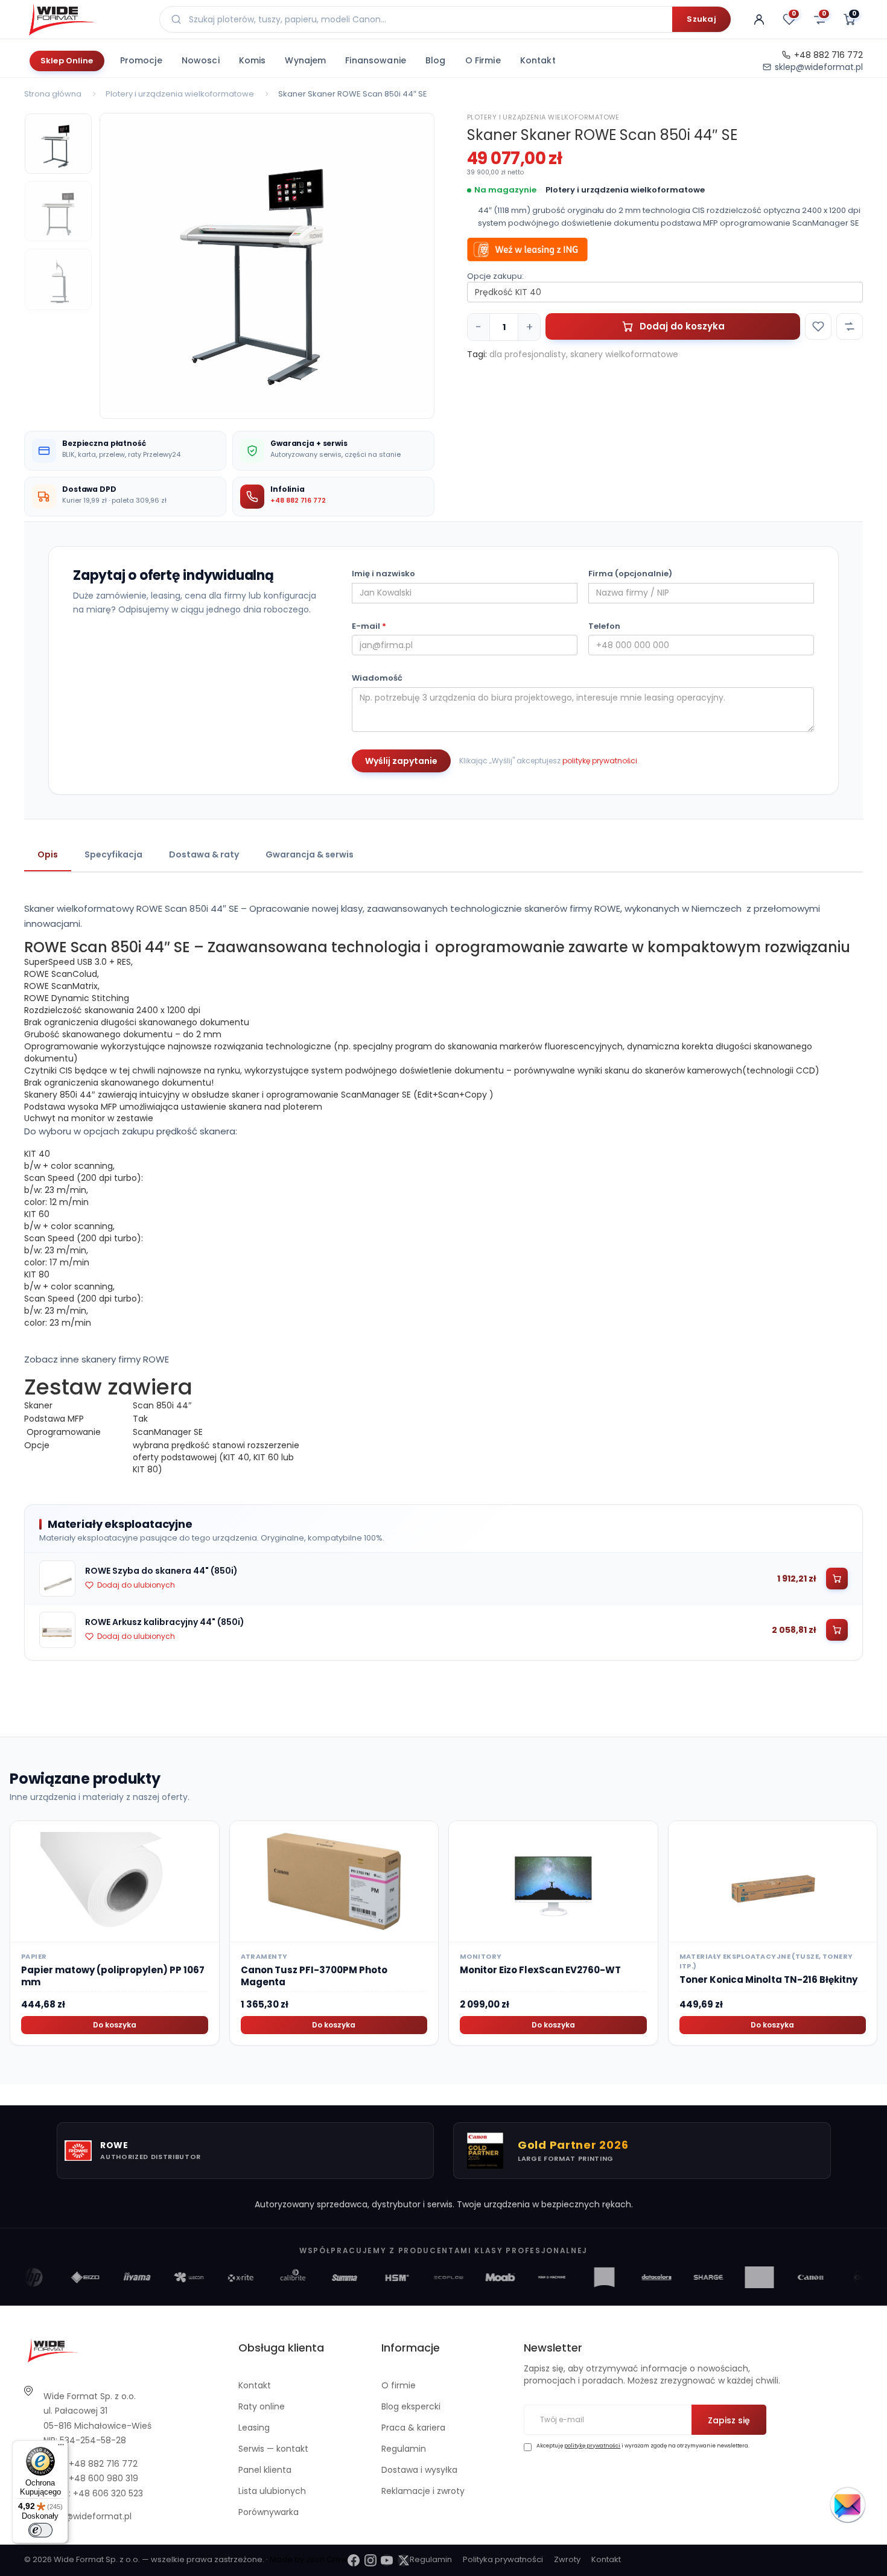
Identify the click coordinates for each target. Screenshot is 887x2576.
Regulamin (404, 2449)
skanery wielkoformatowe (624, 354)
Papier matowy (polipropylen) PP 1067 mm (113, 1976)
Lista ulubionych (272, 2491)
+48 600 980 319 (103, 2478)
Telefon (604, 626)
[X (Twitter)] (404, 2560)
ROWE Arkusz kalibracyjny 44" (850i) (165, 1622)
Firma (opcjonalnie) (630, 574)
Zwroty (567, 2559)
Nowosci (201, 60)
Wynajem (305, 60)
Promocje (141, 60)
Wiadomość (377, 678)
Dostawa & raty (204, 854)
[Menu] (61, 2447)
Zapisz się (729, 2420)
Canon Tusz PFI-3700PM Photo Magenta (314, 1976)
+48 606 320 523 (108, 2493)
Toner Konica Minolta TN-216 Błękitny (768, 1980)
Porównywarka (269, 2512)
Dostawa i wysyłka (419, 2470)
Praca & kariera (413, 2428)
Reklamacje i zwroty (423, 2491)
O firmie (483, 60)
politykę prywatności (600, 761)
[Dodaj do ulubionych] (818, 326)
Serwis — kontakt (273, 2449)
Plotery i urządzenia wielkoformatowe (180, 94)
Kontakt (538, 60)
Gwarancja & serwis (310, 854)
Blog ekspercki (411, 2406)
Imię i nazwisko (383, 574)
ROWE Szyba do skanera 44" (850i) (161, 1571)
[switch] (40, 2530)
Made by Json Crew (309, 2559)
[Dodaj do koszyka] (837, 1579)
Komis (253, 60)
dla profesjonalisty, (529, 354)
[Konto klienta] (759, 19)
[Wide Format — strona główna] (84, 19)
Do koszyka (115, 2025)
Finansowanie (376, 60)
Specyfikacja (113, 854)
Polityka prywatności (503, 2559)
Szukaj (701, 19)
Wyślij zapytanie (401, 761)
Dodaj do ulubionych (136, 1585)
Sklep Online (67, 61)
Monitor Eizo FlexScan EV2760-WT (540, 1970)
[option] (267, 263)
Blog (436, 60)
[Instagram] (370, 2560)
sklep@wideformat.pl (819, 67)
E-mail (369, 626)
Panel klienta (265, 2470)
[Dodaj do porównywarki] (850, 326)
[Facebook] (354, 2560)
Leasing (254, 2428)
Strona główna (53, 94)
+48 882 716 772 (828, 55)
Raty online (262, 2406)
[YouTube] (387, 2560)
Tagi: (477, 354)
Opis (48, 854)
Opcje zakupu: (495, 276)
